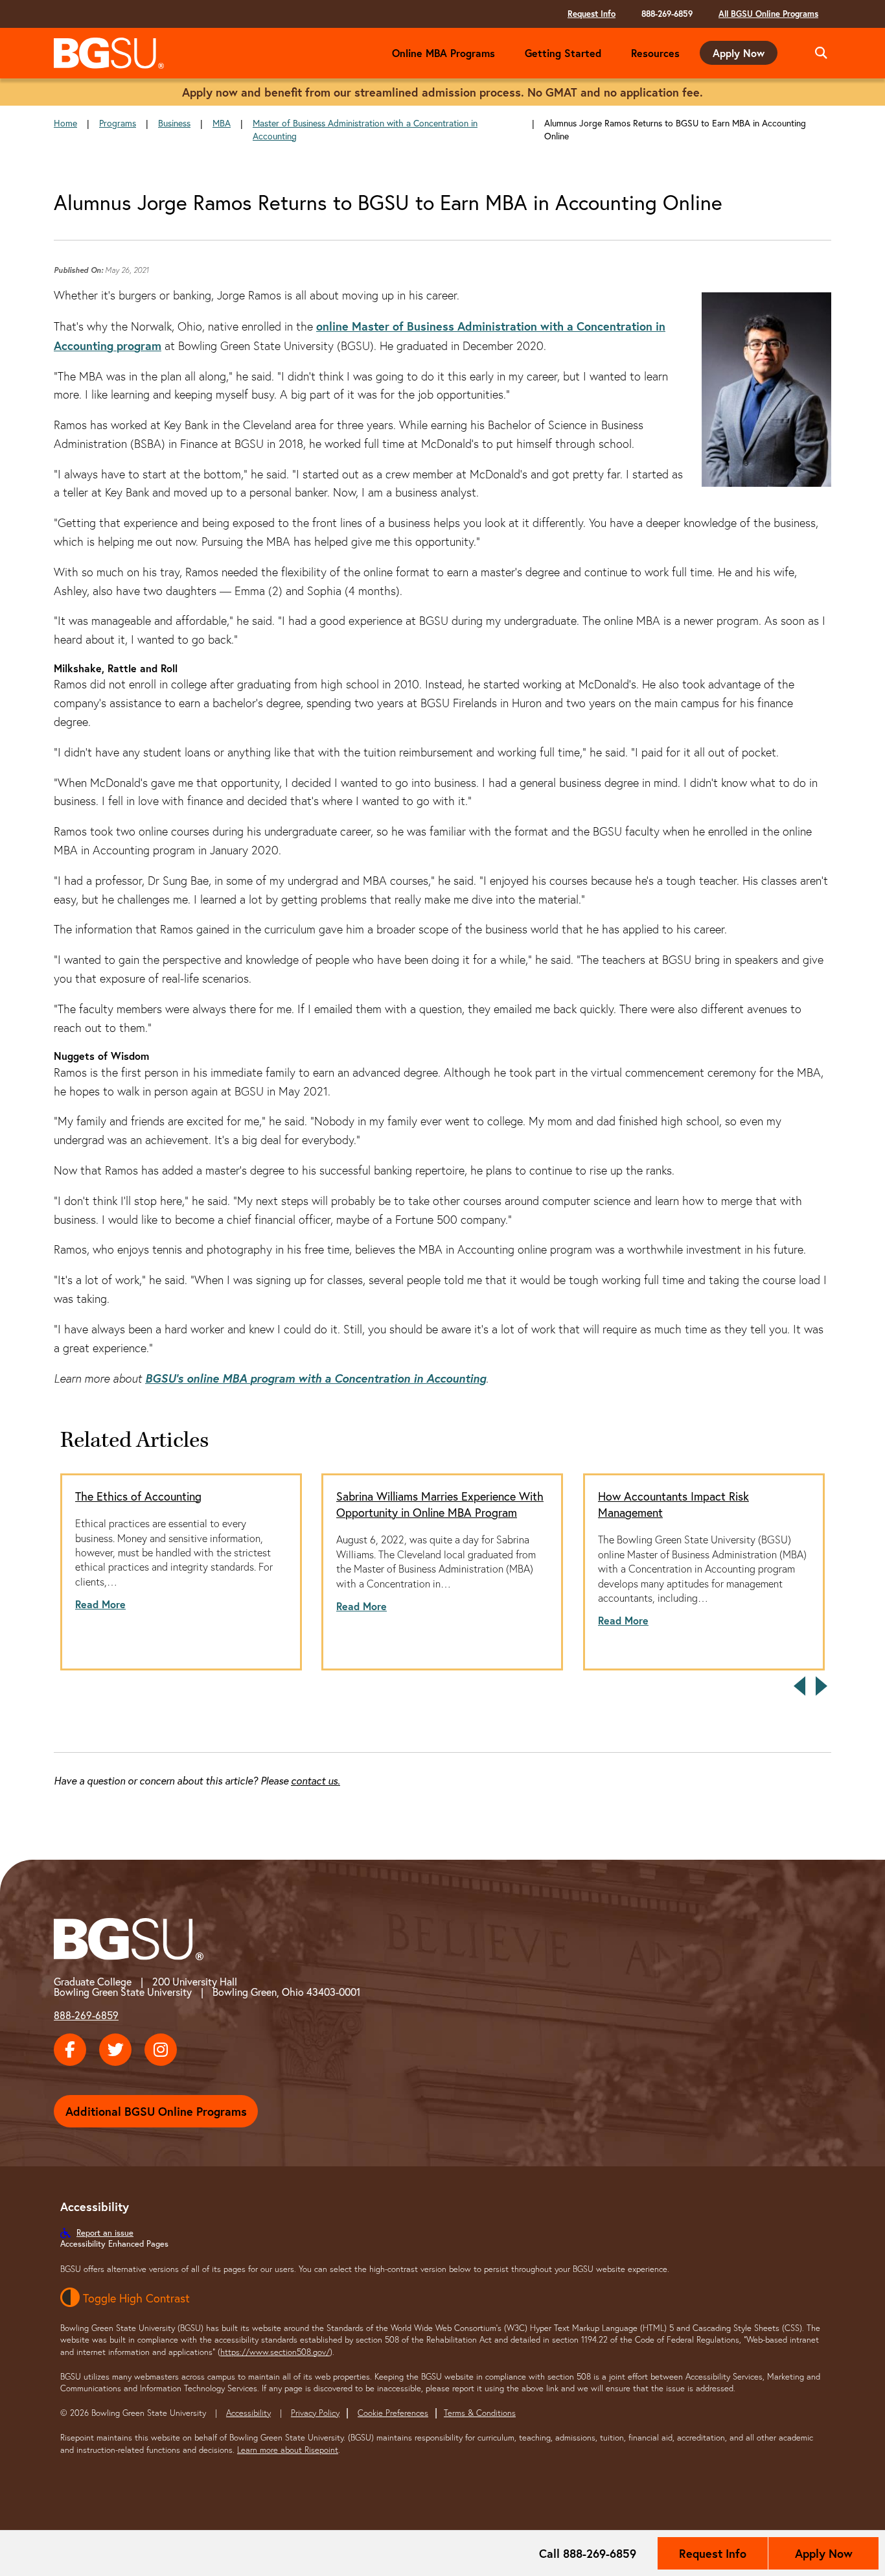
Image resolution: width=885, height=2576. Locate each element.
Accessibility (248, 2413)
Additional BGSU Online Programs (156, 2111)
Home (65, 123)
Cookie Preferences (393, 2413)
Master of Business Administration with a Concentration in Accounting (365, 129)
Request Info (592, 14)
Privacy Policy (315, 2413)
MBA (222, 123)
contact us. (316, 1780)
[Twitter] (115, 2050)
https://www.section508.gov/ (275, 2352)
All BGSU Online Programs (768, 14)
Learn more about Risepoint (288, 2450)
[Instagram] (161, 2050)
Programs (118, 123)
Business (174, 123)
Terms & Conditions (480, 2413)
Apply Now (739, 53)
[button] (821, 53)
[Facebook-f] (70, 2050)
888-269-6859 (86, 2015)
